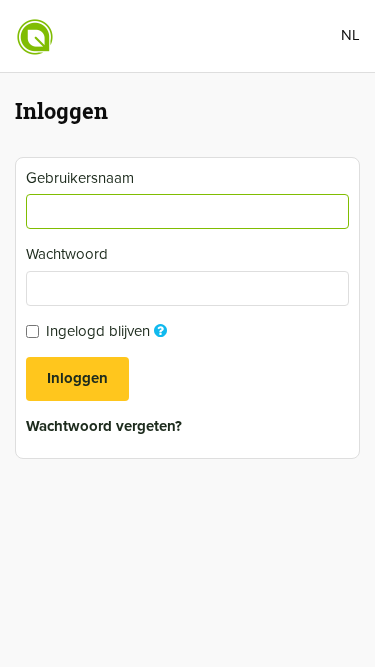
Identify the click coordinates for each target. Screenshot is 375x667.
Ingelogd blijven (109, 331)
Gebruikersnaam (82, 178)
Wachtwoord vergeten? (104, 426)
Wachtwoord (69, 254)
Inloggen (77, 378)
